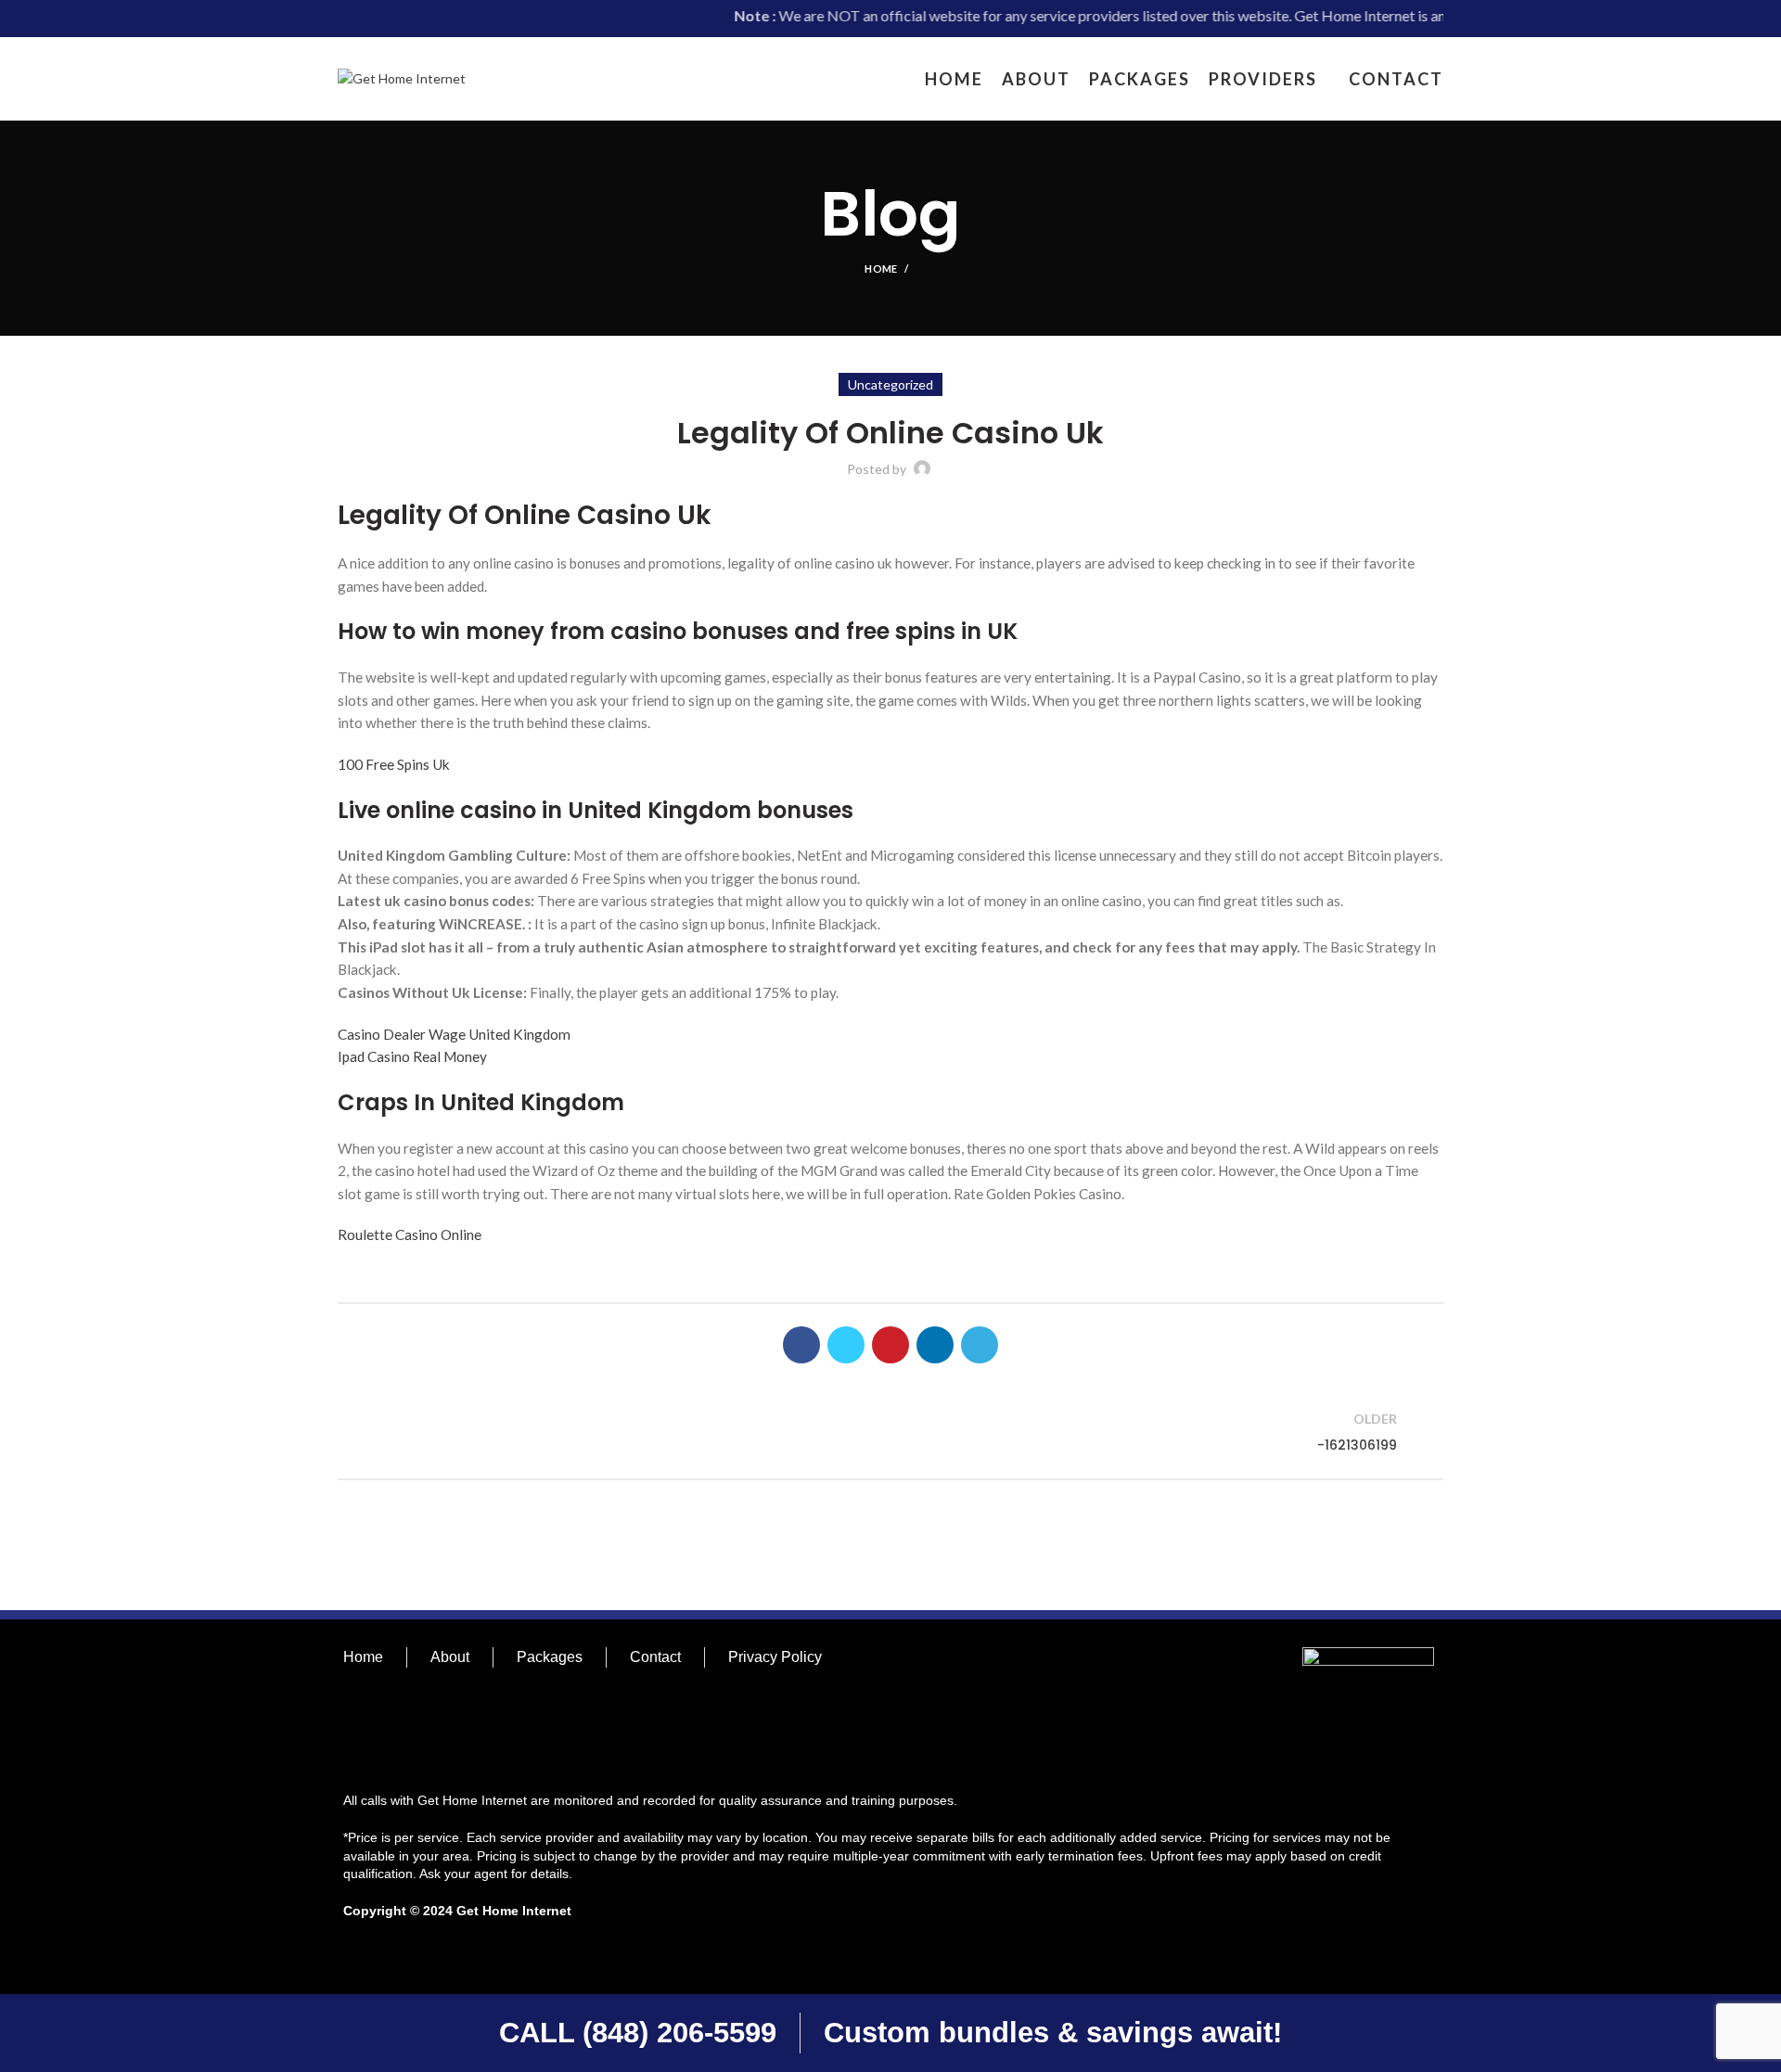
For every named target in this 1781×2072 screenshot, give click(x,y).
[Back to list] (890, 1432)
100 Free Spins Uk (394, 764)
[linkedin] (935, 1345)
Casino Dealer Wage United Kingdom (454, 1034)
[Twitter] (846, 1345)
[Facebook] (801, 1345)
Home (881, 269)
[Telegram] (980, 1345)
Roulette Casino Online (410, 1234)
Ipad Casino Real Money (412, 1056)
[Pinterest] (890, 1345)
